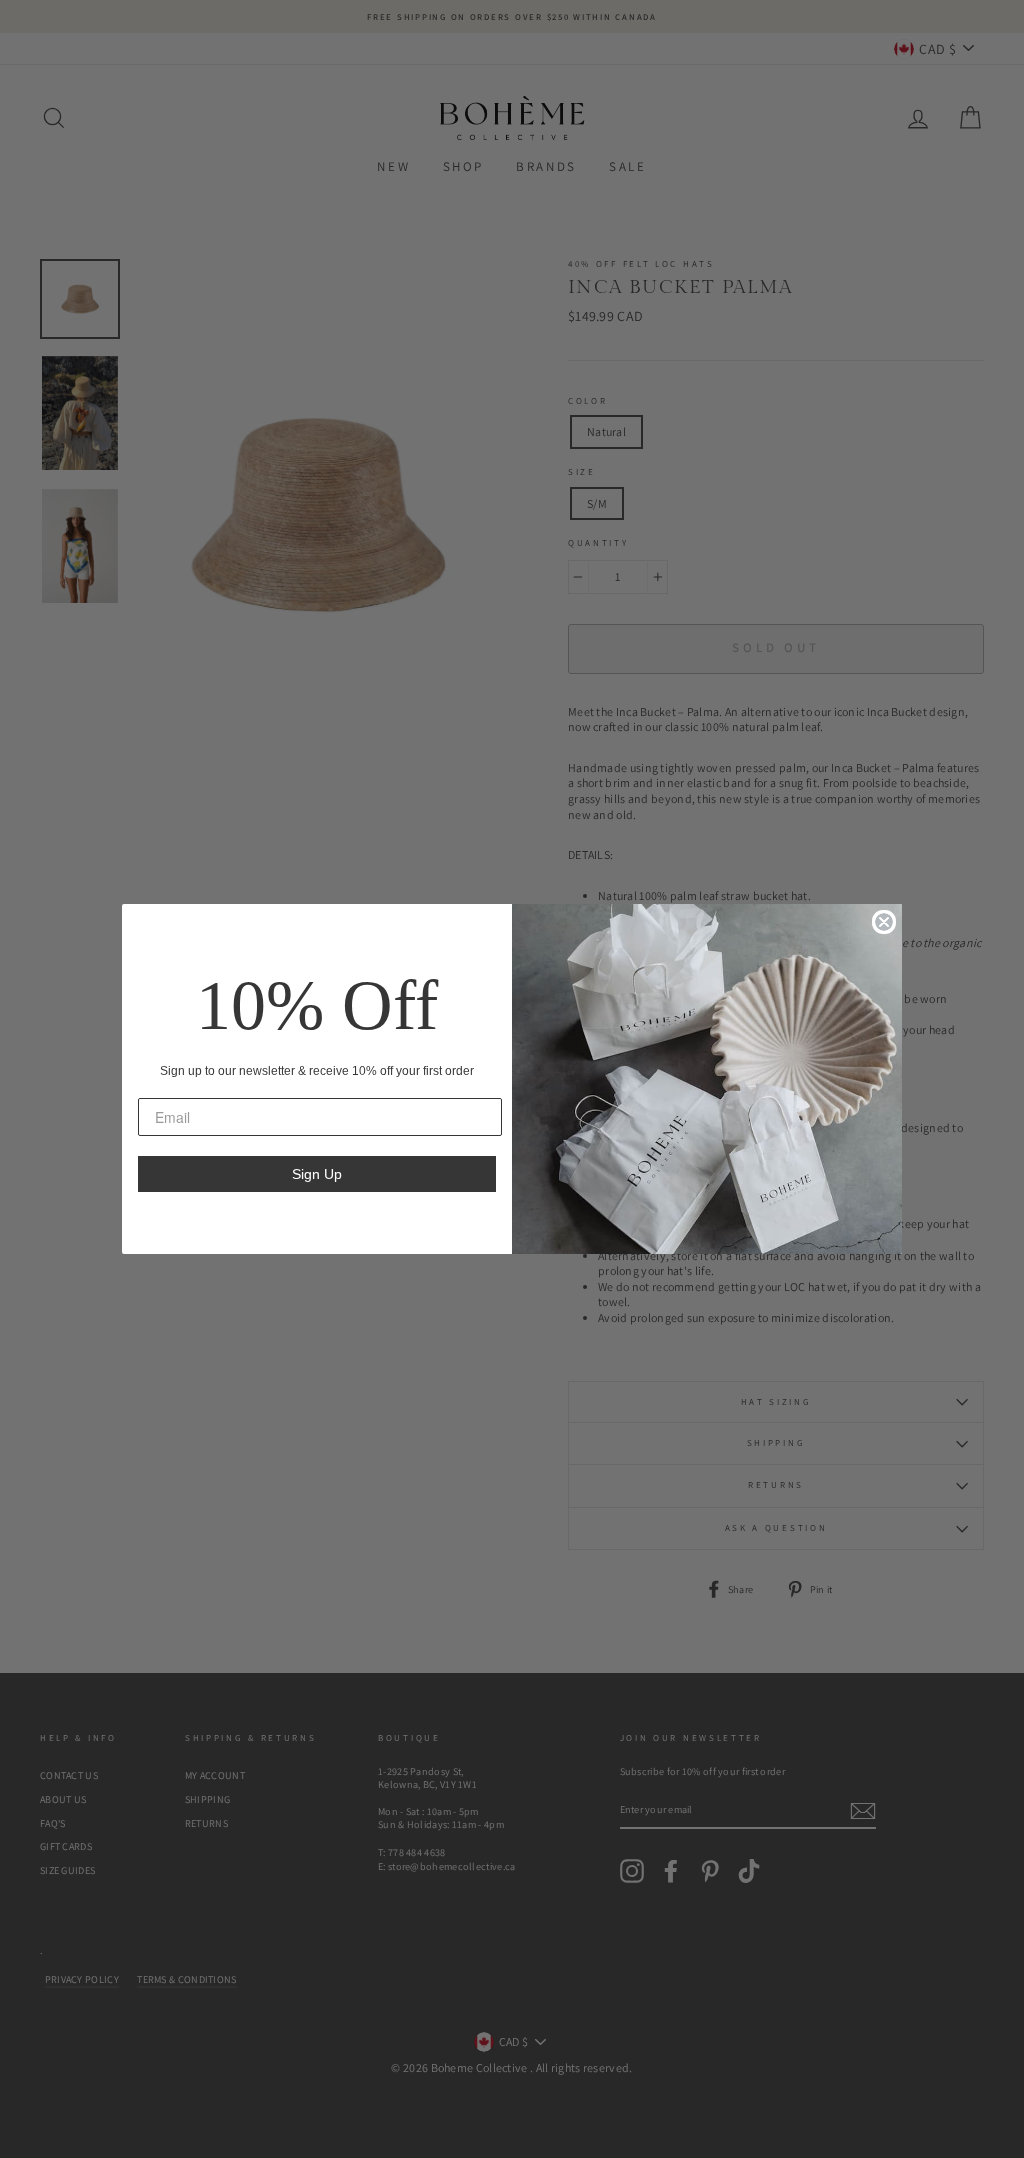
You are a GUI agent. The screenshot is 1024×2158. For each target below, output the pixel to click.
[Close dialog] (884, 922)
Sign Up (317, 1174)
